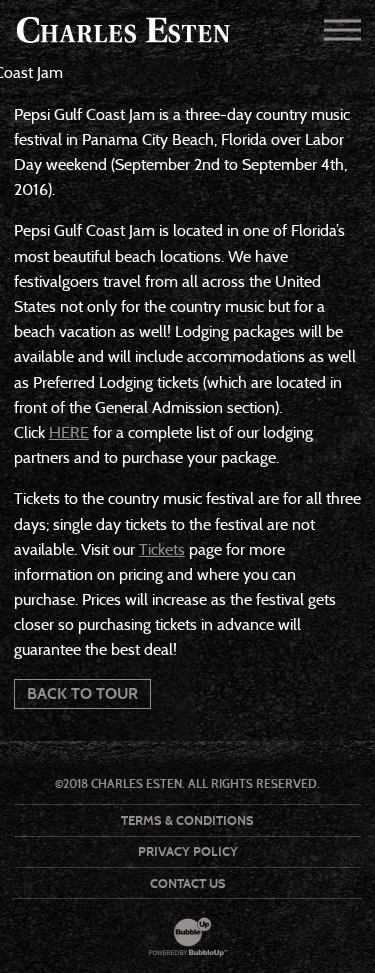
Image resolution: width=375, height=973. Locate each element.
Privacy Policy (188, 851)
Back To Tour (82, 693)
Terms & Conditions (187, 820)
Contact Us (188, 883)
